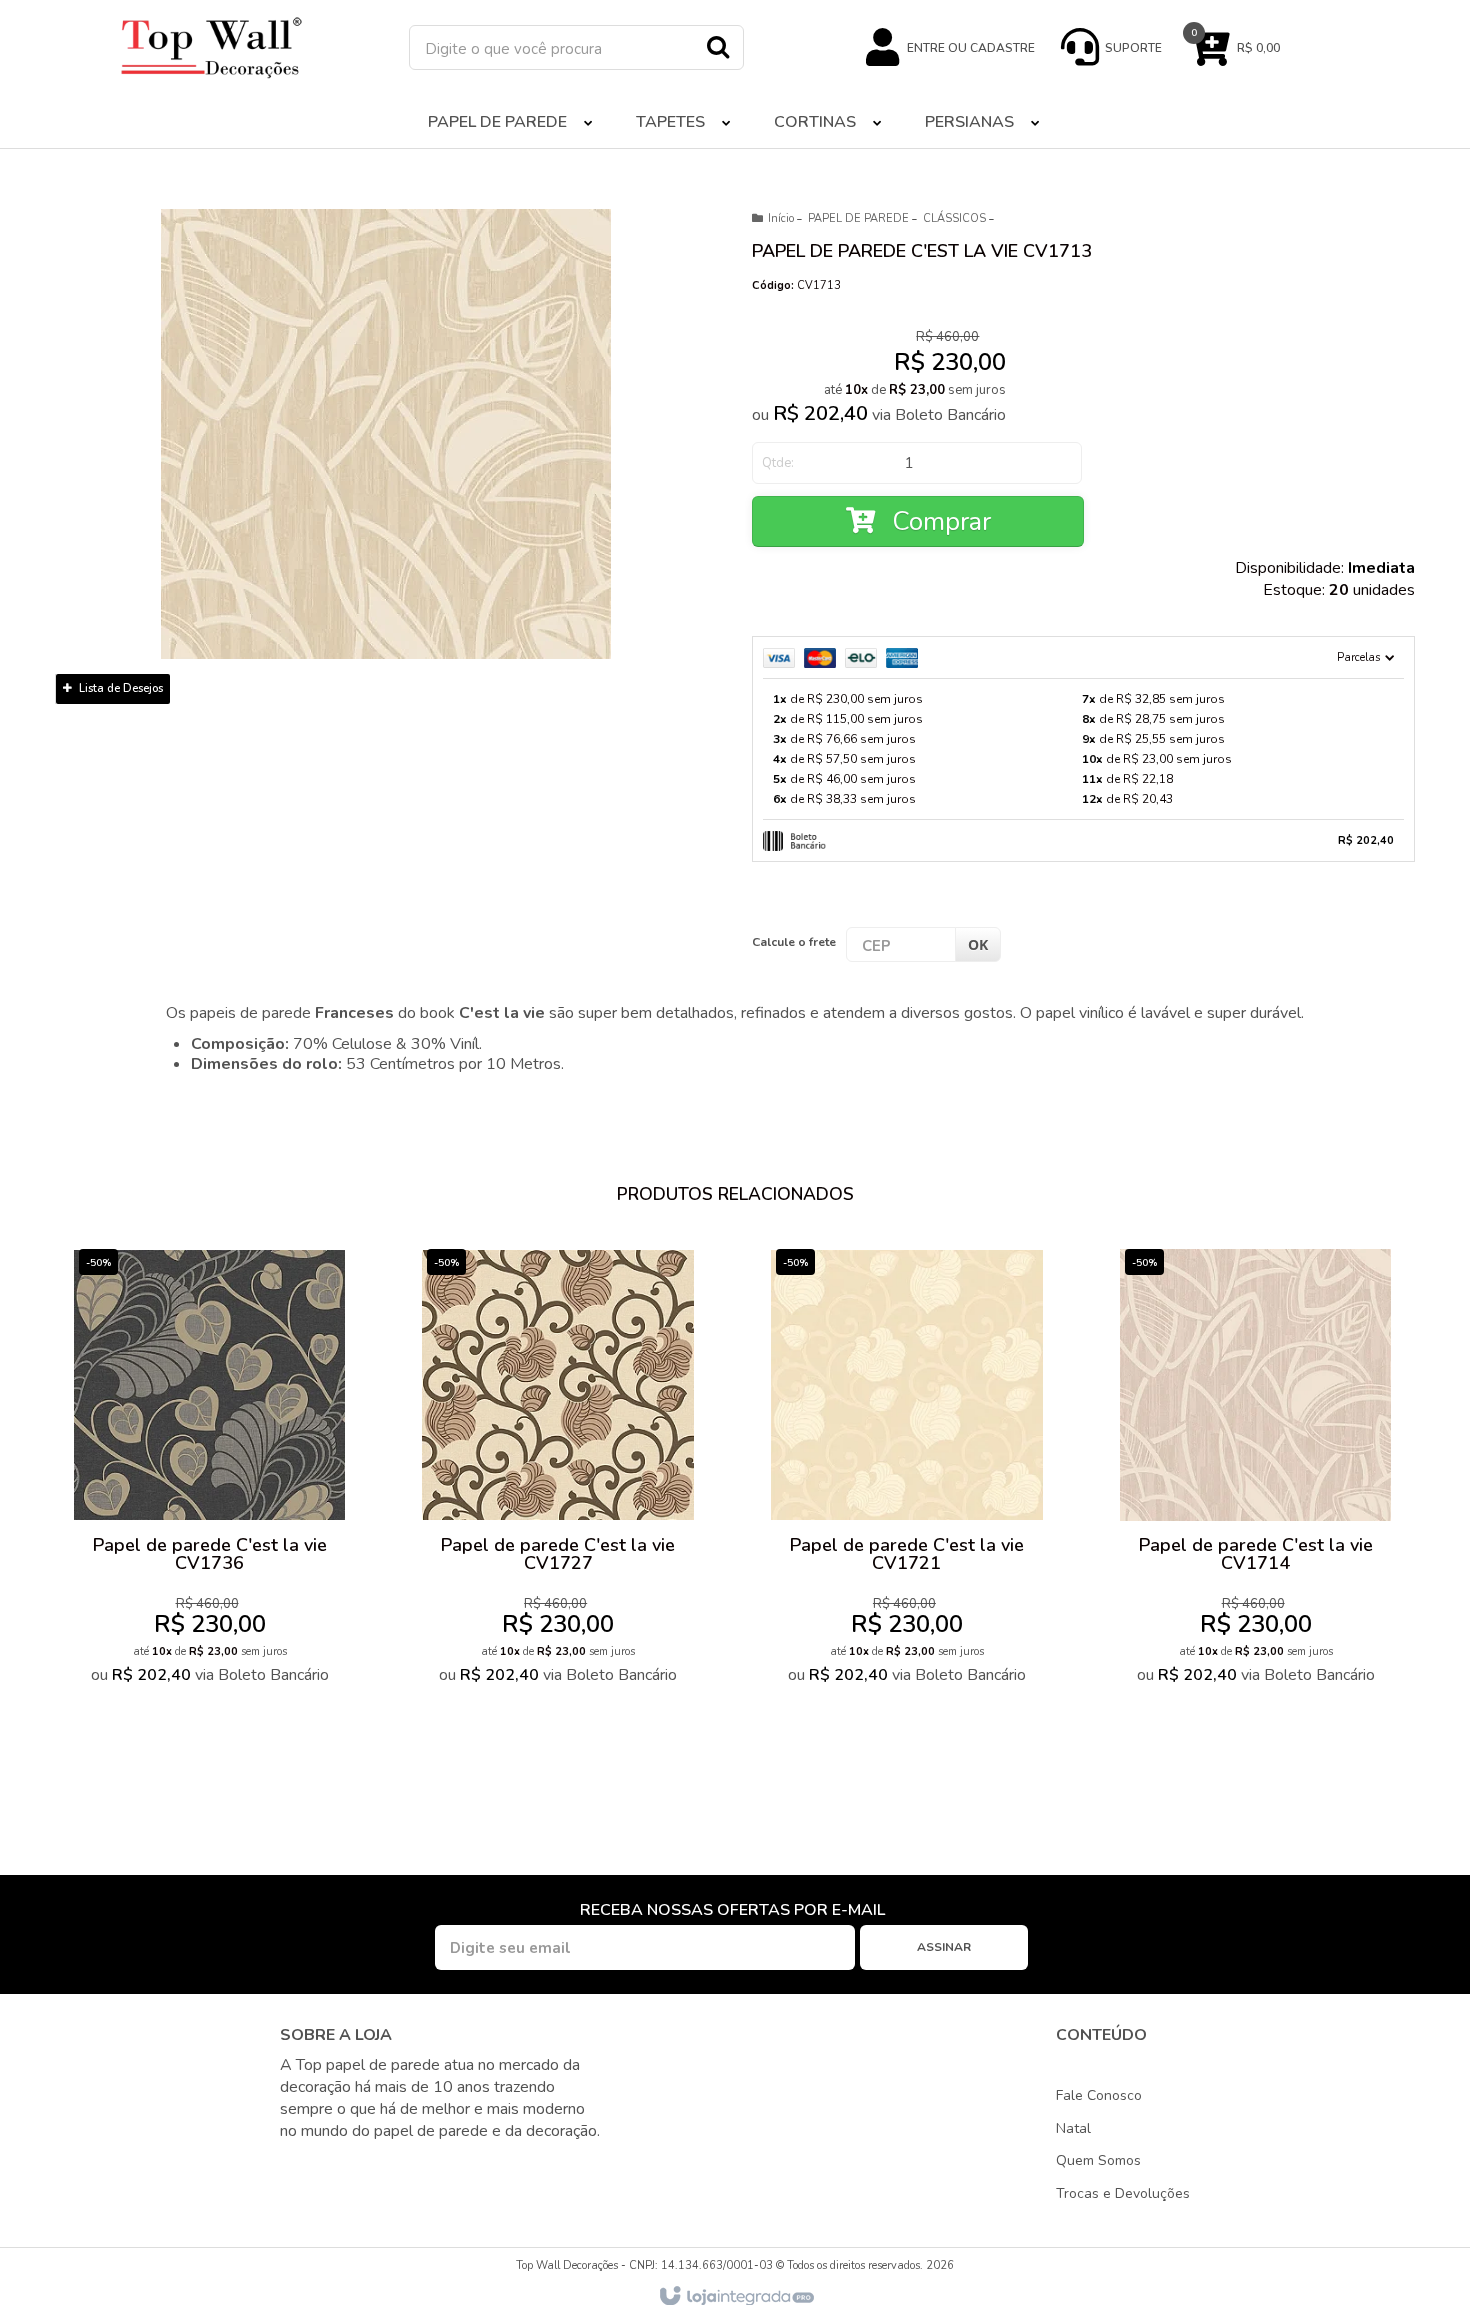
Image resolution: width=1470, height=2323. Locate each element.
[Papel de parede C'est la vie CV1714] (1255, 1471)
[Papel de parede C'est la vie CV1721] (906, 1471)
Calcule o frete (794, 942)
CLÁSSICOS (954, 218)
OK (978, 944)
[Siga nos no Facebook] (296, 2168)
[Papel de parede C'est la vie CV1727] (557, 1471)
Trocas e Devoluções (1123, 2193)
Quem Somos (1098, 2160)
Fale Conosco (1099, 2095)
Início (781, 218)
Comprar (938, 521)
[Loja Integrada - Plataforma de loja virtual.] (735, 2297)
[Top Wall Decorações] (212, 47)
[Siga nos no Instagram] (332, 2168)
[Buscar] (718, 46)
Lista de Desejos (119, 688)
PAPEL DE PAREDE (858, 218)
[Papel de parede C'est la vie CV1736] (209, 1471)
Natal (1073, 2128)
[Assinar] (944, 1947)
